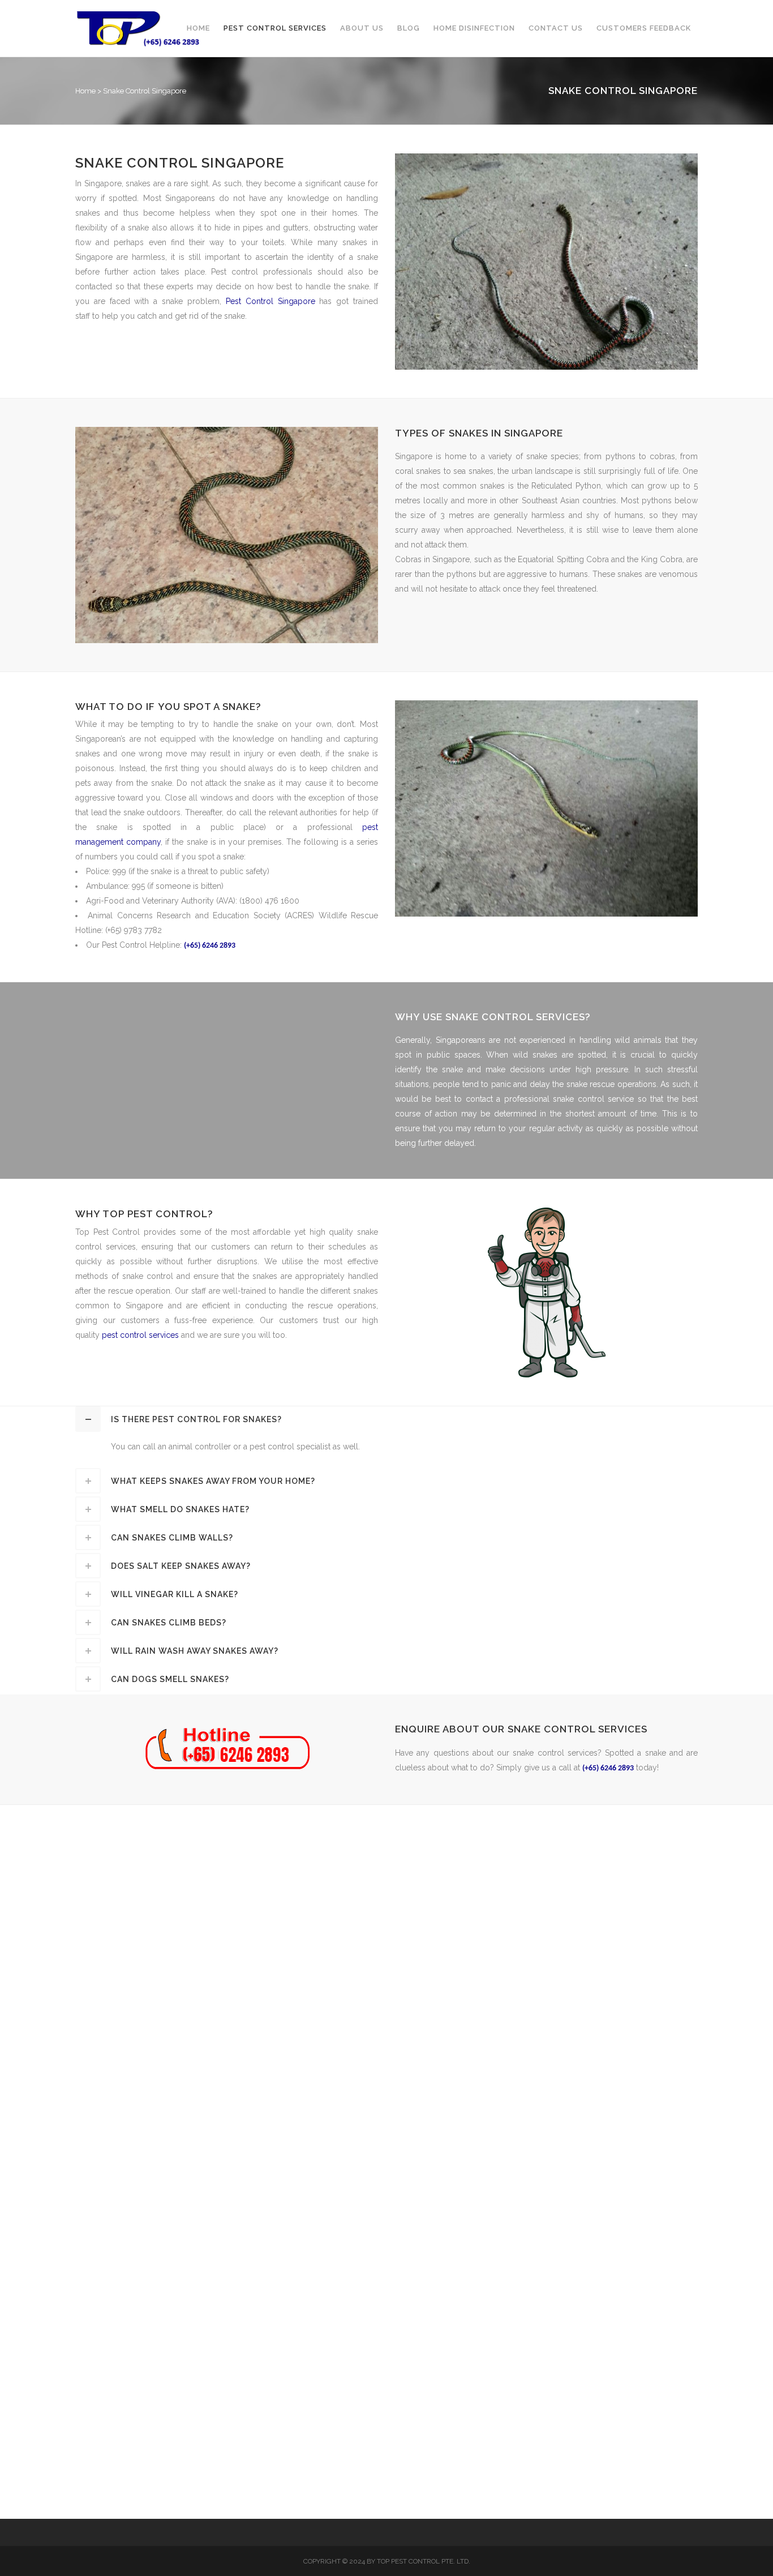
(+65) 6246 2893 (210, 946)
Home (85, 91)
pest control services (140, 1335)
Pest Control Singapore (270, 301)
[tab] (386, 1419)
